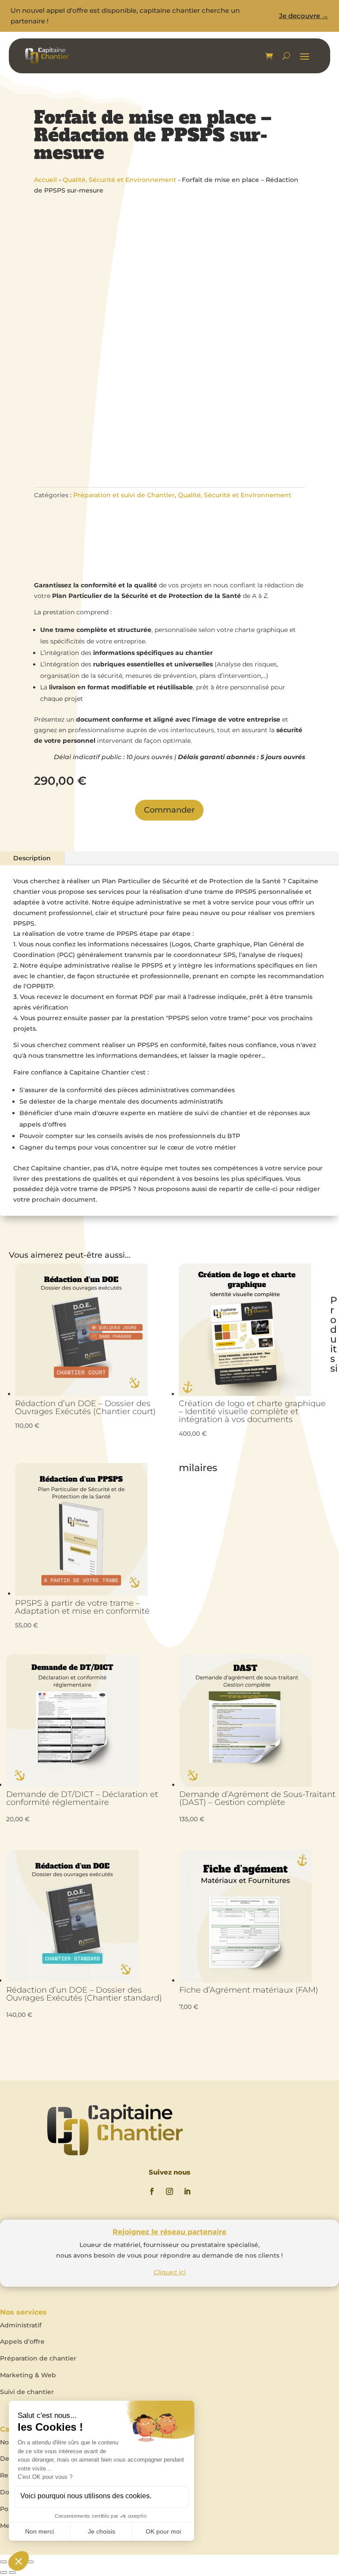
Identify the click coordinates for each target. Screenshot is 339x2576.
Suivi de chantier (27, 2392)
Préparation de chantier (38, 2358)
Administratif (21, 2325)
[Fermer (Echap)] (30, 2562)
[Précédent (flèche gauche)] (4, 2572)
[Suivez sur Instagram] (169, 2191)
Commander (169, 810)
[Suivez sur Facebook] (152, 2191)
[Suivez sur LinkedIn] (187, 2191)
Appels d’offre (22, 2341)
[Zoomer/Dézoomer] (4, 2562)
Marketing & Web (28, 2375)
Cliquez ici (170, 2272)
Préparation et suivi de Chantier (124, 495)
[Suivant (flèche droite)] (12, 2572)
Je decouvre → (304, 16)
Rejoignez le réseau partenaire (169, 2232)
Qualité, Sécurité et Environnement (119, 180)
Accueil (45, 180)
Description (32, 858)
